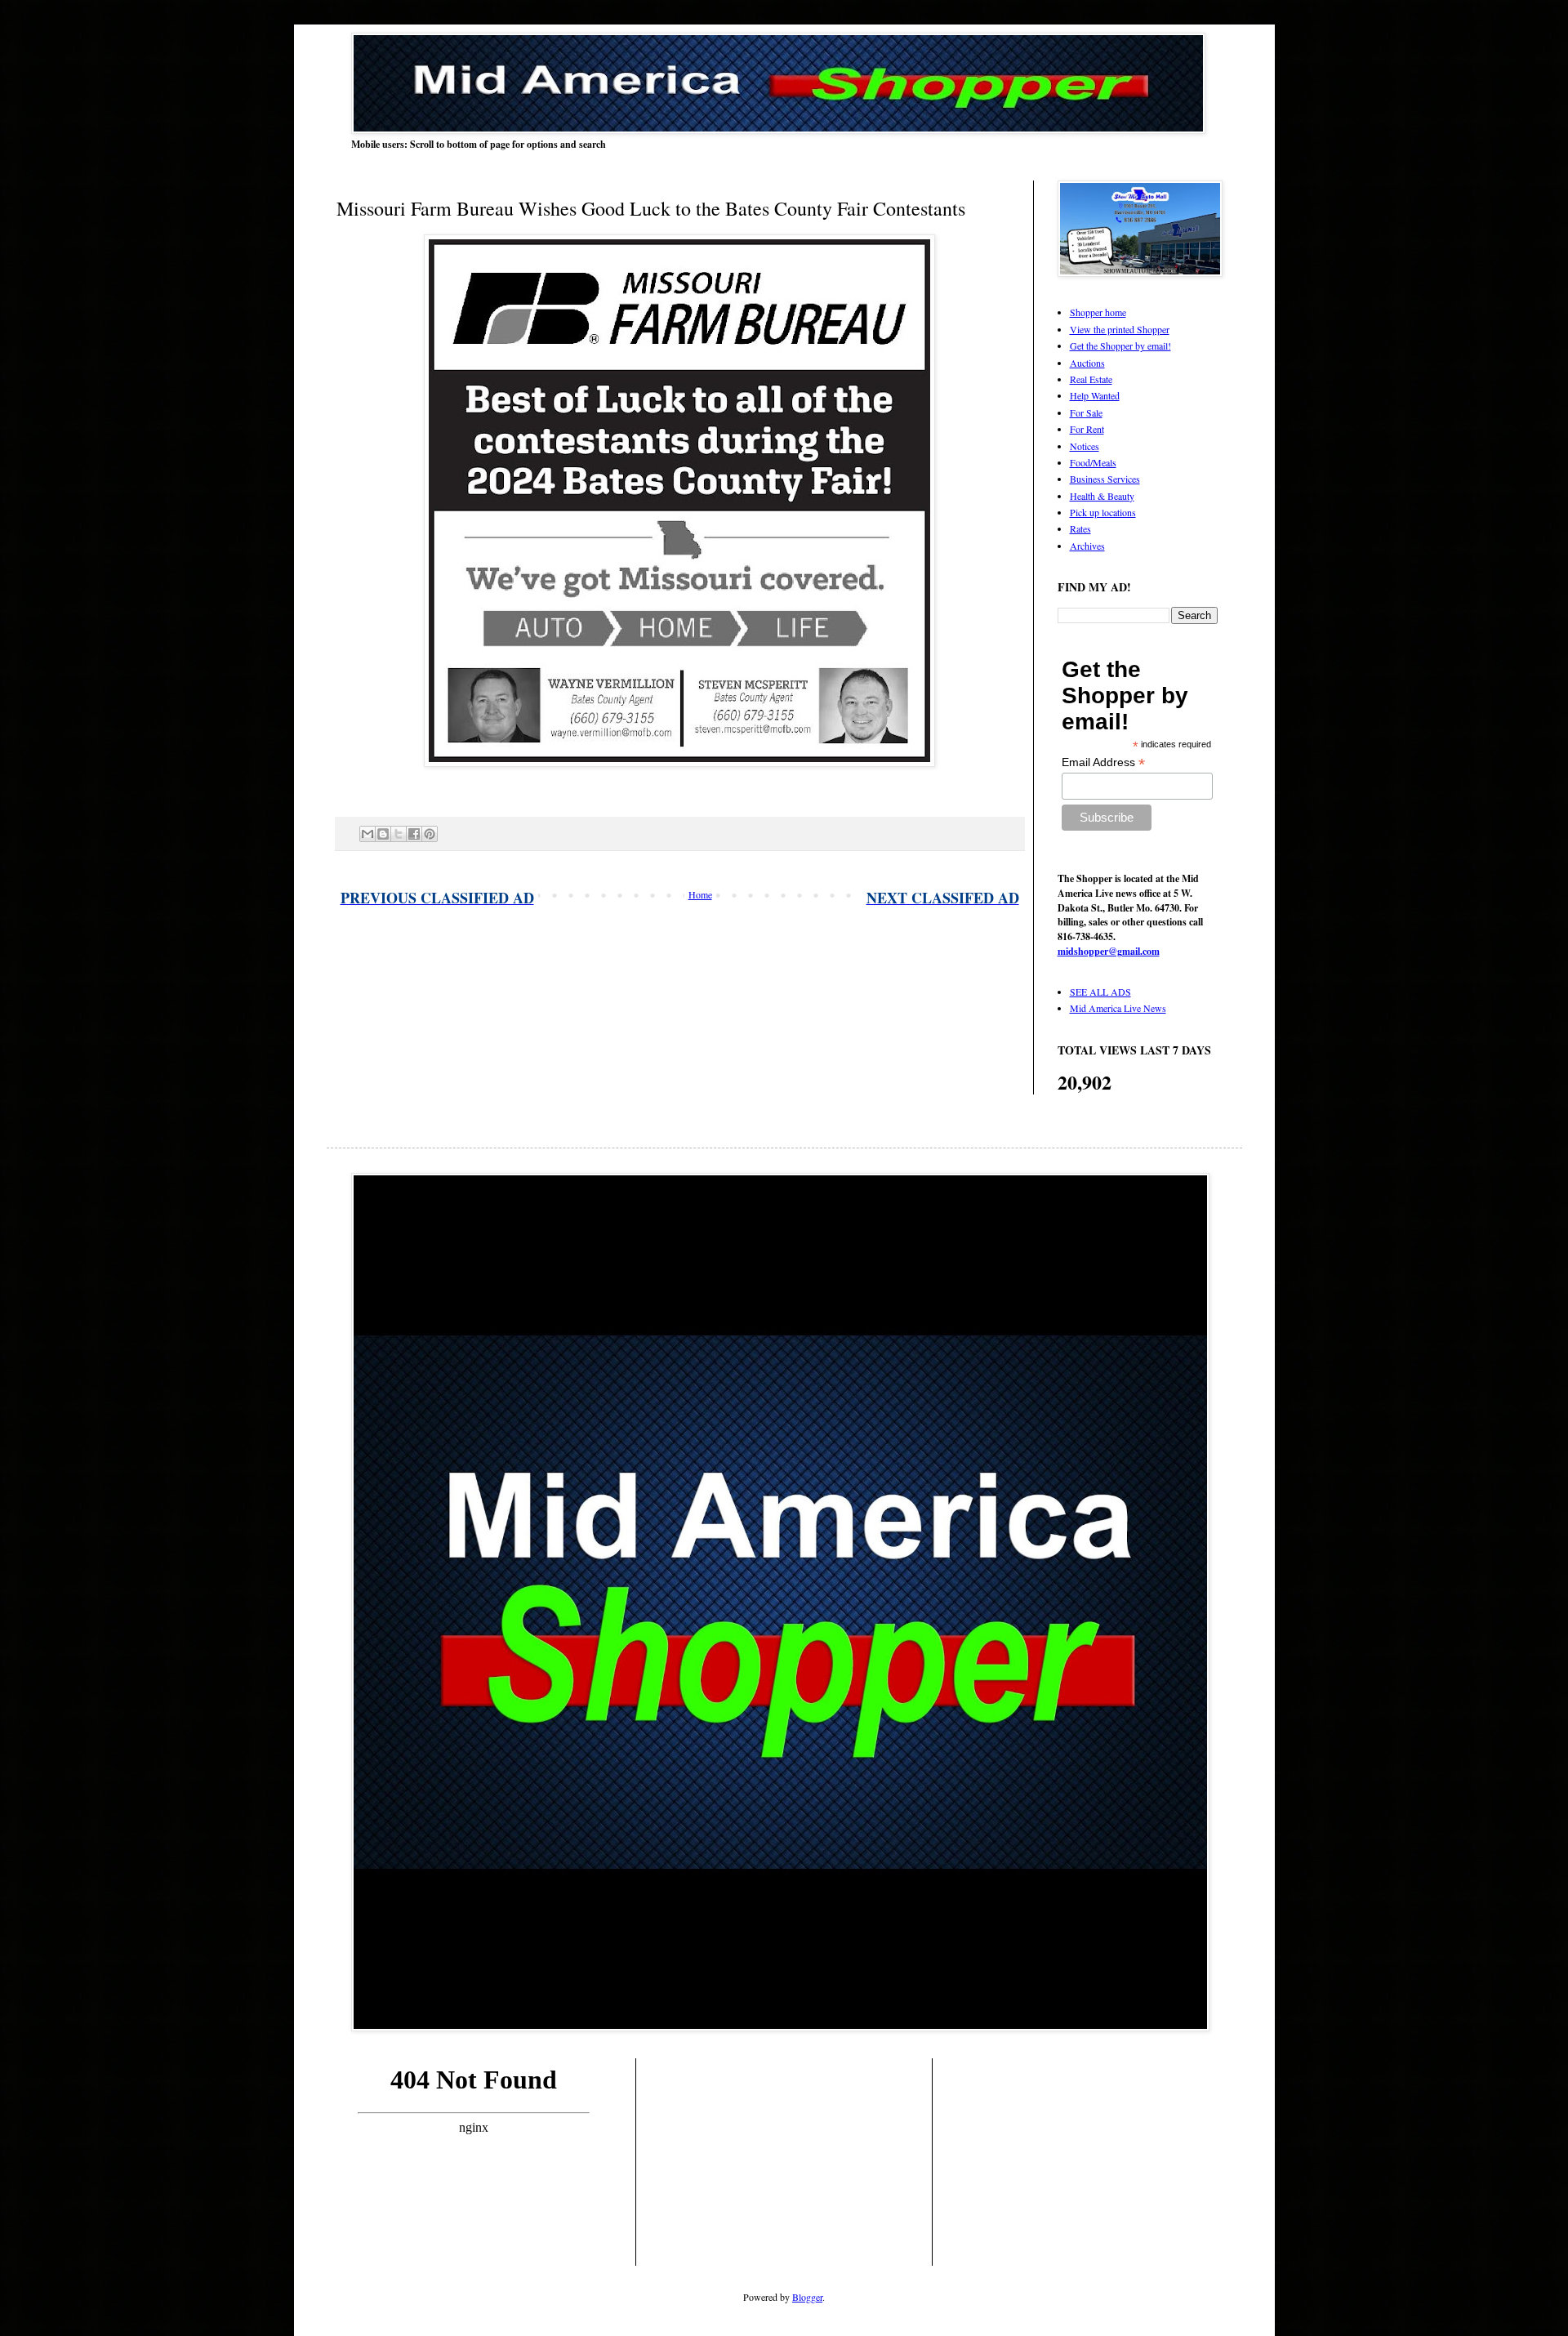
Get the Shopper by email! (1120, 345)
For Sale (1086, 412)
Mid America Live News (1118, 1008)
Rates (1080, 528)
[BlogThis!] (383, 834)
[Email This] (367, 834)
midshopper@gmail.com (1109, 951)
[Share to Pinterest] (430, 834)
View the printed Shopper (1120, 329)
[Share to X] (399, 834)
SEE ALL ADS (1100, 992)
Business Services (1105, 479)
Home (700, 894)
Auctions (1087, 363)
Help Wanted (1095, 395)
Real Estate (1091, 379)
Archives (1087, 546)
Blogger (807, 2297)
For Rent (1087, 429)
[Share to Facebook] (414, 834)
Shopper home (1098, 312)
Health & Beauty (1102, 496)
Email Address (1103, 762)
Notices (1085, 446)
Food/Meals (1093, 462)
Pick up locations (1103, 512)
